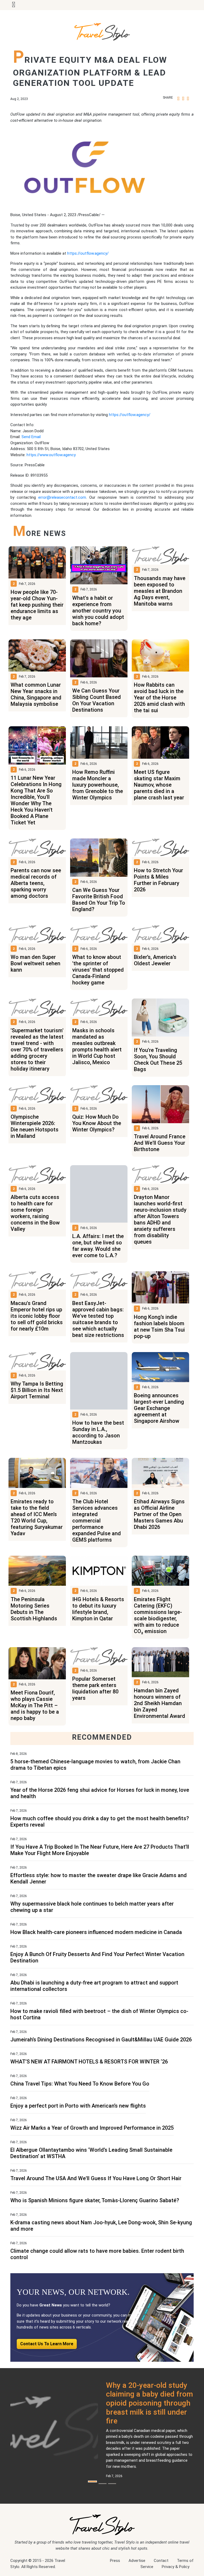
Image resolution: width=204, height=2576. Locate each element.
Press (115, 2561)
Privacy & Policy (176, 2567)
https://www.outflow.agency (51, 455)
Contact (161, 2561)
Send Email (31, 437)
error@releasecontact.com (62, 497)
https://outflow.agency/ (88, 253)
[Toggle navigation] (14, 5)
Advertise (137, 2561)
